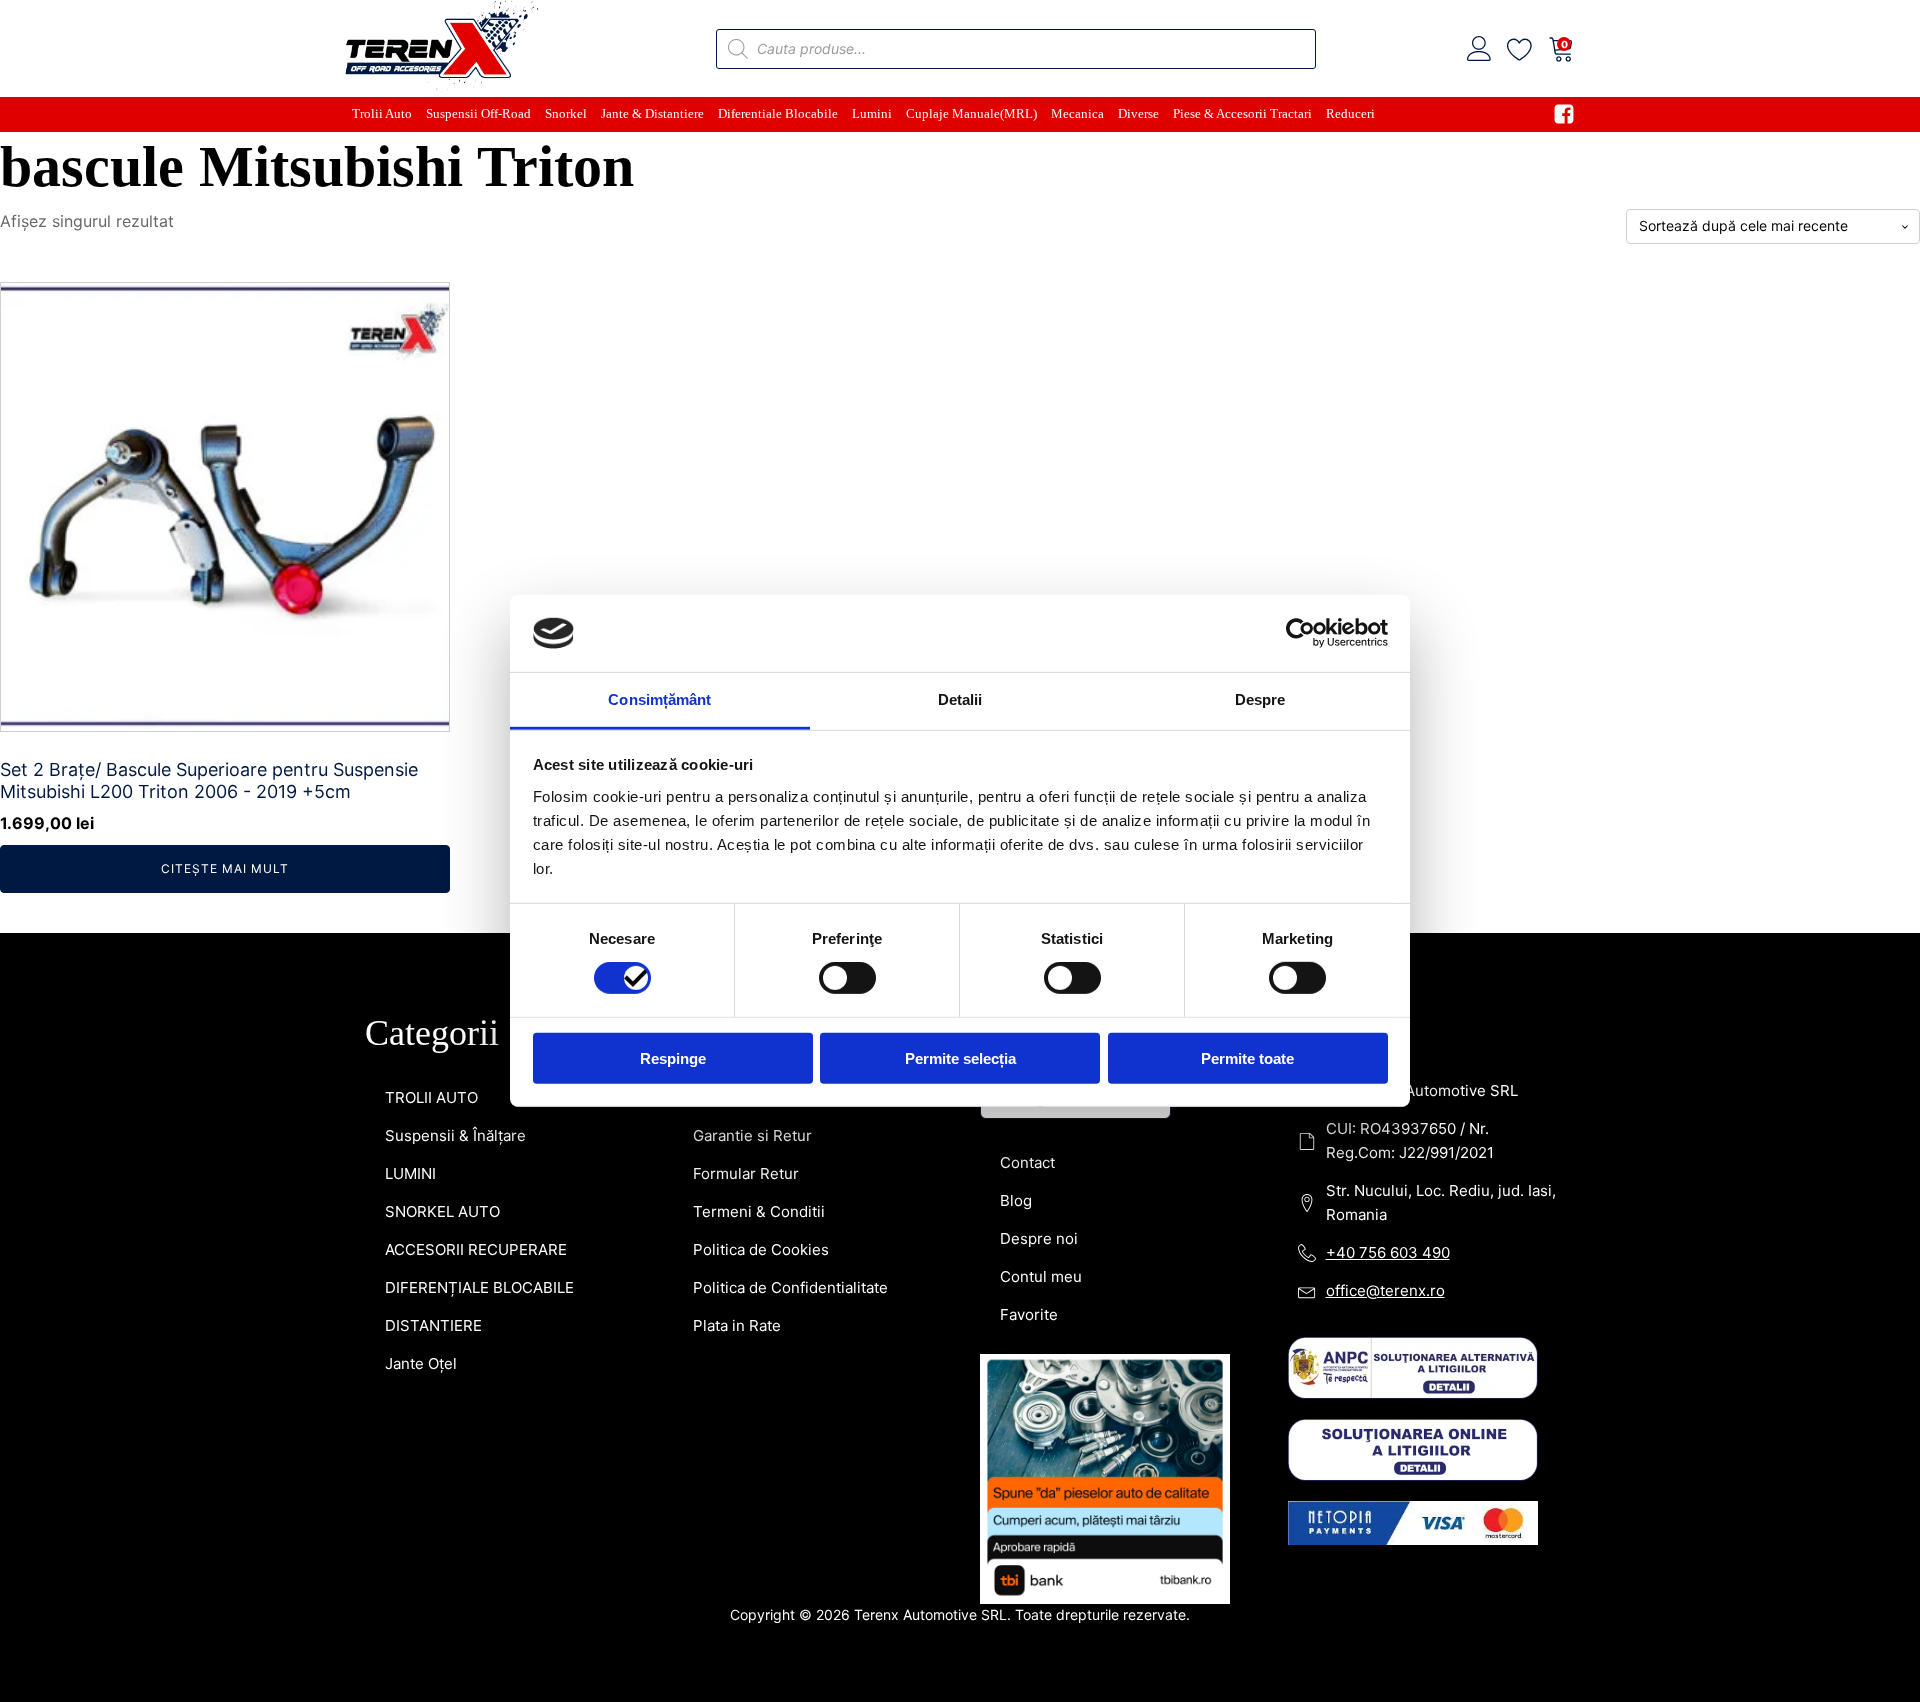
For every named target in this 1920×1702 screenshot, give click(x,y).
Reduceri (1350, 113)
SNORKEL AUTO (442, 1211)
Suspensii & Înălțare (455, 1135)
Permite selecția (960, 1057)
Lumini (872, 113)
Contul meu (1041, 1276)
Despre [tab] (1260, 699)
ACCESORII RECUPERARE (476, 1249)
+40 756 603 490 (1388, 1252)
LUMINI (410, 1173)
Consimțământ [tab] (659, 699)
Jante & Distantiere (652, 113)
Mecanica (1077, 113)
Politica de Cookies (761, 1249)
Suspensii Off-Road (478, 113)
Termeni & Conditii (759, 1211)
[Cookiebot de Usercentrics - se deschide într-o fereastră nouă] (1300, 633)
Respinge (673, 1057)
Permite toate (1247, 1057)
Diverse (1138, 113)
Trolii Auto (382, 113)
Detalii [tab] (960, 699)
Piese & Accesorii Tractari (1242, 113)
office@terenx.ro (1385, 1290)
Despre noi (1039, 1238)
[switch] (847, 978)
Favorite (1029, 1314)
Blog (1016, 1200)
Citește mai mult (225, 868)
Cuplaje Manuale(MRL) (971, 113)
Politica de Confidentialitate (790, 1287)
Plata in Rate (737, 1325)
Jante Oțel (421, 1363)
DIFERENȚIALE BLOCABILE (479, 1287)
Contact (1027, 1162)
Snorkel (566, 113)
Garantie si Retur (752, 1135)
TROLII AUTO (431, 1097)
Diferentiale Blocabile (778, 113)
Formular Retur (746, 1173)
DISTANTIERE (433, 1325)
